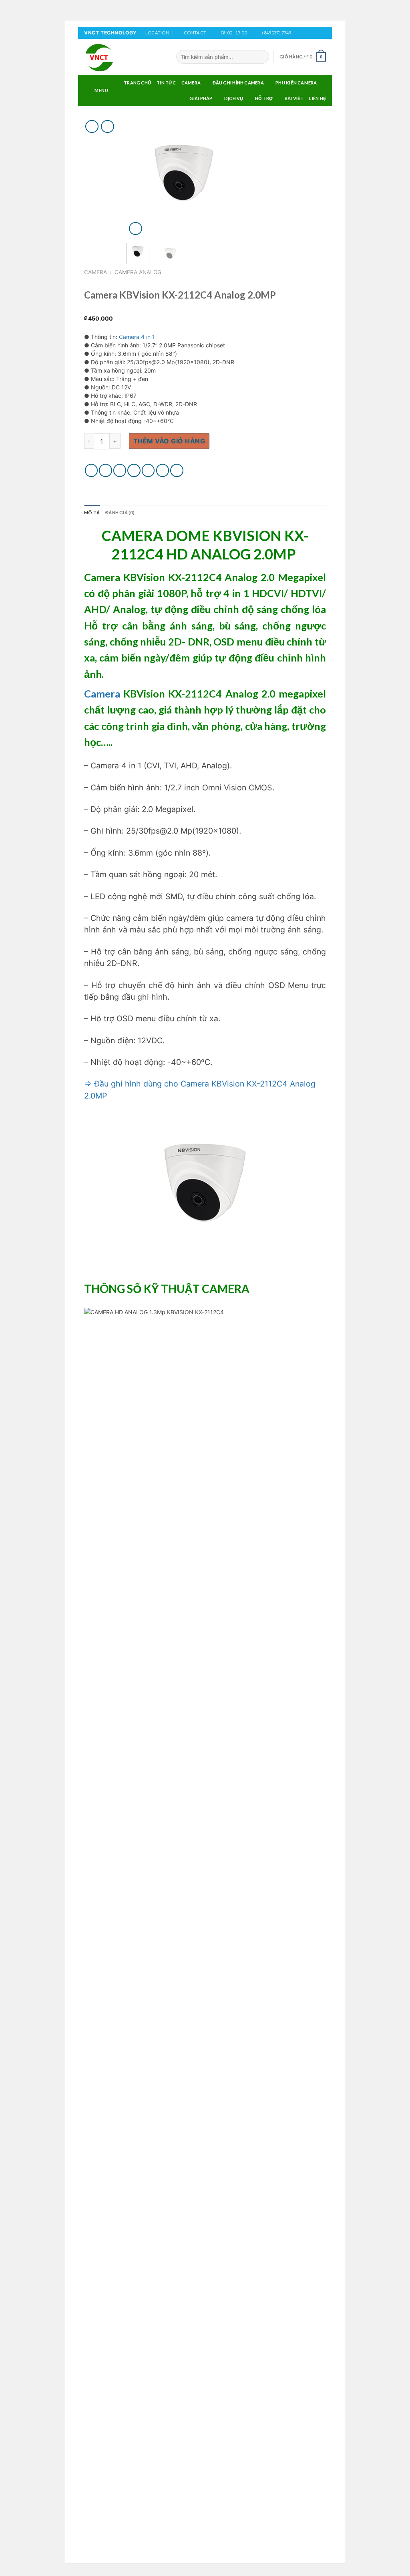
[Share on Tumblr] (177, 470)
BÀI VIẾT (294, 98)
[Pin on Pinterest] (134, 470)
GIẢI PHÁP (201, 98)
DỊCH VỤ (234, 98)
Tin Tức (166, 83)
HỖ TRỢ (264, 98)
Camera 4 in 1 (137, 337)
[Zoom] (136, 229)
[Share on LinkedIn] (163, 470)
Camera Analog (138, 272)
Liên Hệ (318, 98)
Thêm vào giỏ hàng (169, 441)
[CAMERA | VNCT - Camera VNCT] (124, 57)
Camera (102, 694)
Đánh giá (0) (120, 512)
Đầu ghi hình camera (238, 83)
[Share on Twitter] (106, 470)
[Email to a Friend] (120, 470)
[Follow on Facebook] (299, 33)
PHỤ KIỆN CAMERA (296, 83)
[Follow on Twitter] (314, 33)
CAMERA (191, 83)
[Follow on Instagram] (307, 33)
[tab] (92, 513)
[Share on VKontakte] (148, 470)
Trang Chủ (137, 83)
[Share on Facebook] (91, 470)
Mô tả (92, 512)
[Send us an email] (322, 33)
